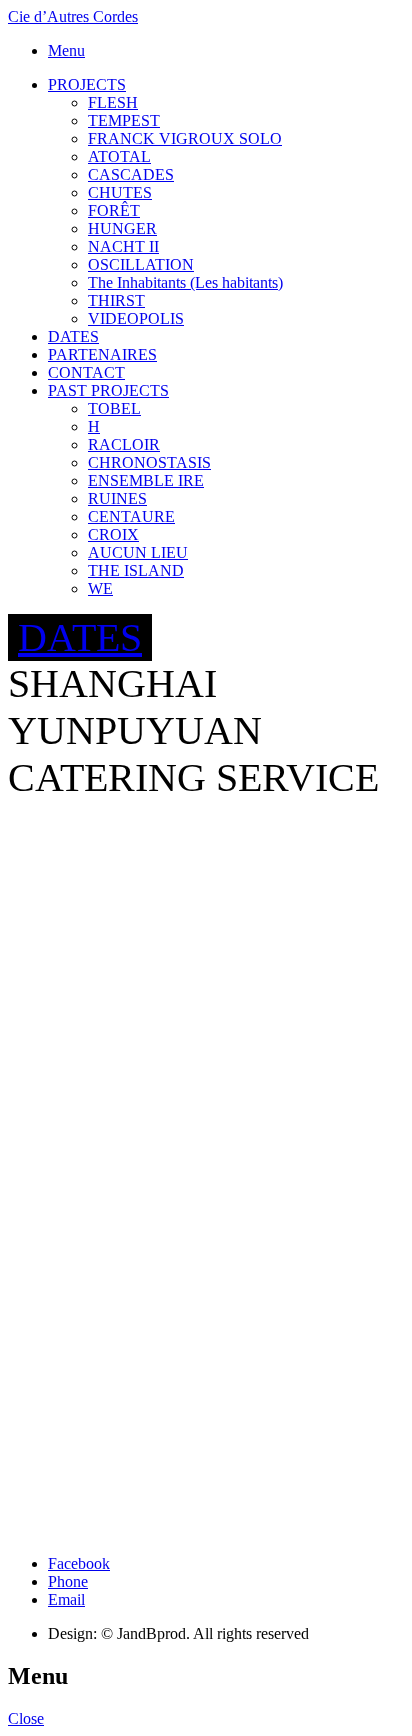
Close (26, 1718)
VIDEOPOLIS (136, 318)
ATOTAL (119, 156)
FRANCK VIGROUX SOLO (185, 138)
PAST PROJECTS (108, 390)
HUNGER (122, 228)
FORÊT (114, 210)
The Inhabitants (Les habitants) (185, 282)
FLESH (113, 102)
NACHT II (123, 246)
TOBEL (114, 408)
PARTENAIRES (102, 354)
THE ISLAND (136, 570)
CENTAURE (131, 516)
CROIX (113, 534)
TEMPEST (124, 120)
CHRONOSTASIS (149, 462)
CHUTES (120, 192)
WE (100, 588)
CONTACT (86, 372)
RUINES (117, 498)
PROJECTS (87, 84)
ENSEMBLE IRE (146, 480)
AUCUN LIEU (138, 552)
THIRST (116, 300)
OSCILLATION (141, 264)
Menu (66, 50)
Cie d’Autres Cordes (73, 16)
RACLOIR (124, 444)
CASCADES (131, 174)
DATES (73, 336)
